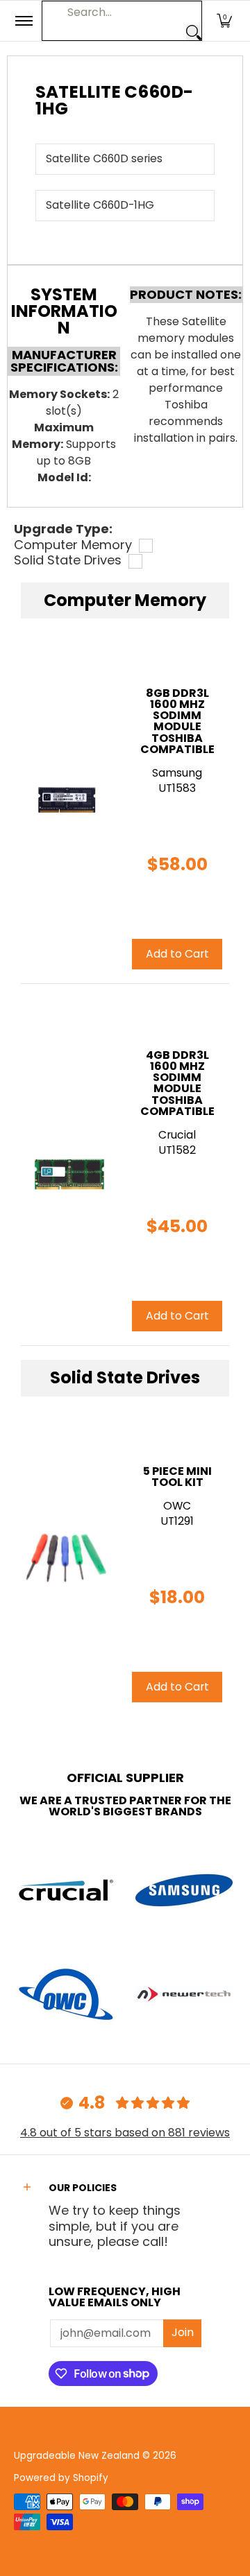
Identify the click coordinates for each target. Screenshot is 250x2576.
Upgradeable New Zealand (77, 2456)
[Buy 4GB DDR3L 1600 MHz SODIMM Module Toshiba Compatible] (66, 1165)
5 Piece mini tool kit (177, 1477)
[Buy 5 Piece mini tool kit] (66, 1558)
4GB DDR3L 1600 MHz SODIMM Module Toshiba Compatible (177, 1083)
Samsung (177, 773)
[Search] (194, 33)
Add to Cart (177, 954)
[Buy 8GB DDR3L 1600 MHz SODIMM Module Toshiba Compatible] (66, 803)
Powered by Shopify (61, 2478)
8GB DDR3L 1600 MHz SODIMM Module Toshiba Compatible (177, 721)
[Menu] (23, 21)
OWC (177, 1506)
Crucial (177, 1135)
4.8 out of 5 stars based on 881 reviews (125, 2133)
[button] (224, 21)
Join (183, 2332)
